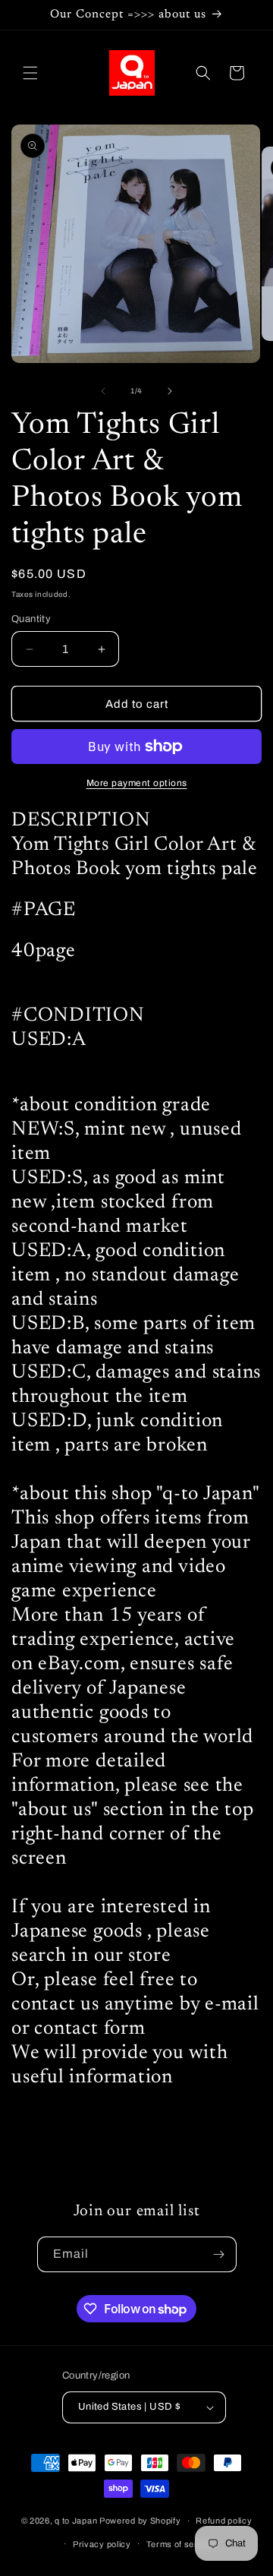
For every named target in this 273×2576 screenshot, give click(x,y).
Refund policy (224, 2521)
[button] (30, 73)
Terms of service (181, 2544)
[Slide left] (103, 391)
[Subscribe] (219, 2254)
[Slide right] (170, 391)
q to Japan (76, 2521)
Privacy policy (102, 2544)
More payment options (137, 783)
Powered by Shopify (140, 2521)
